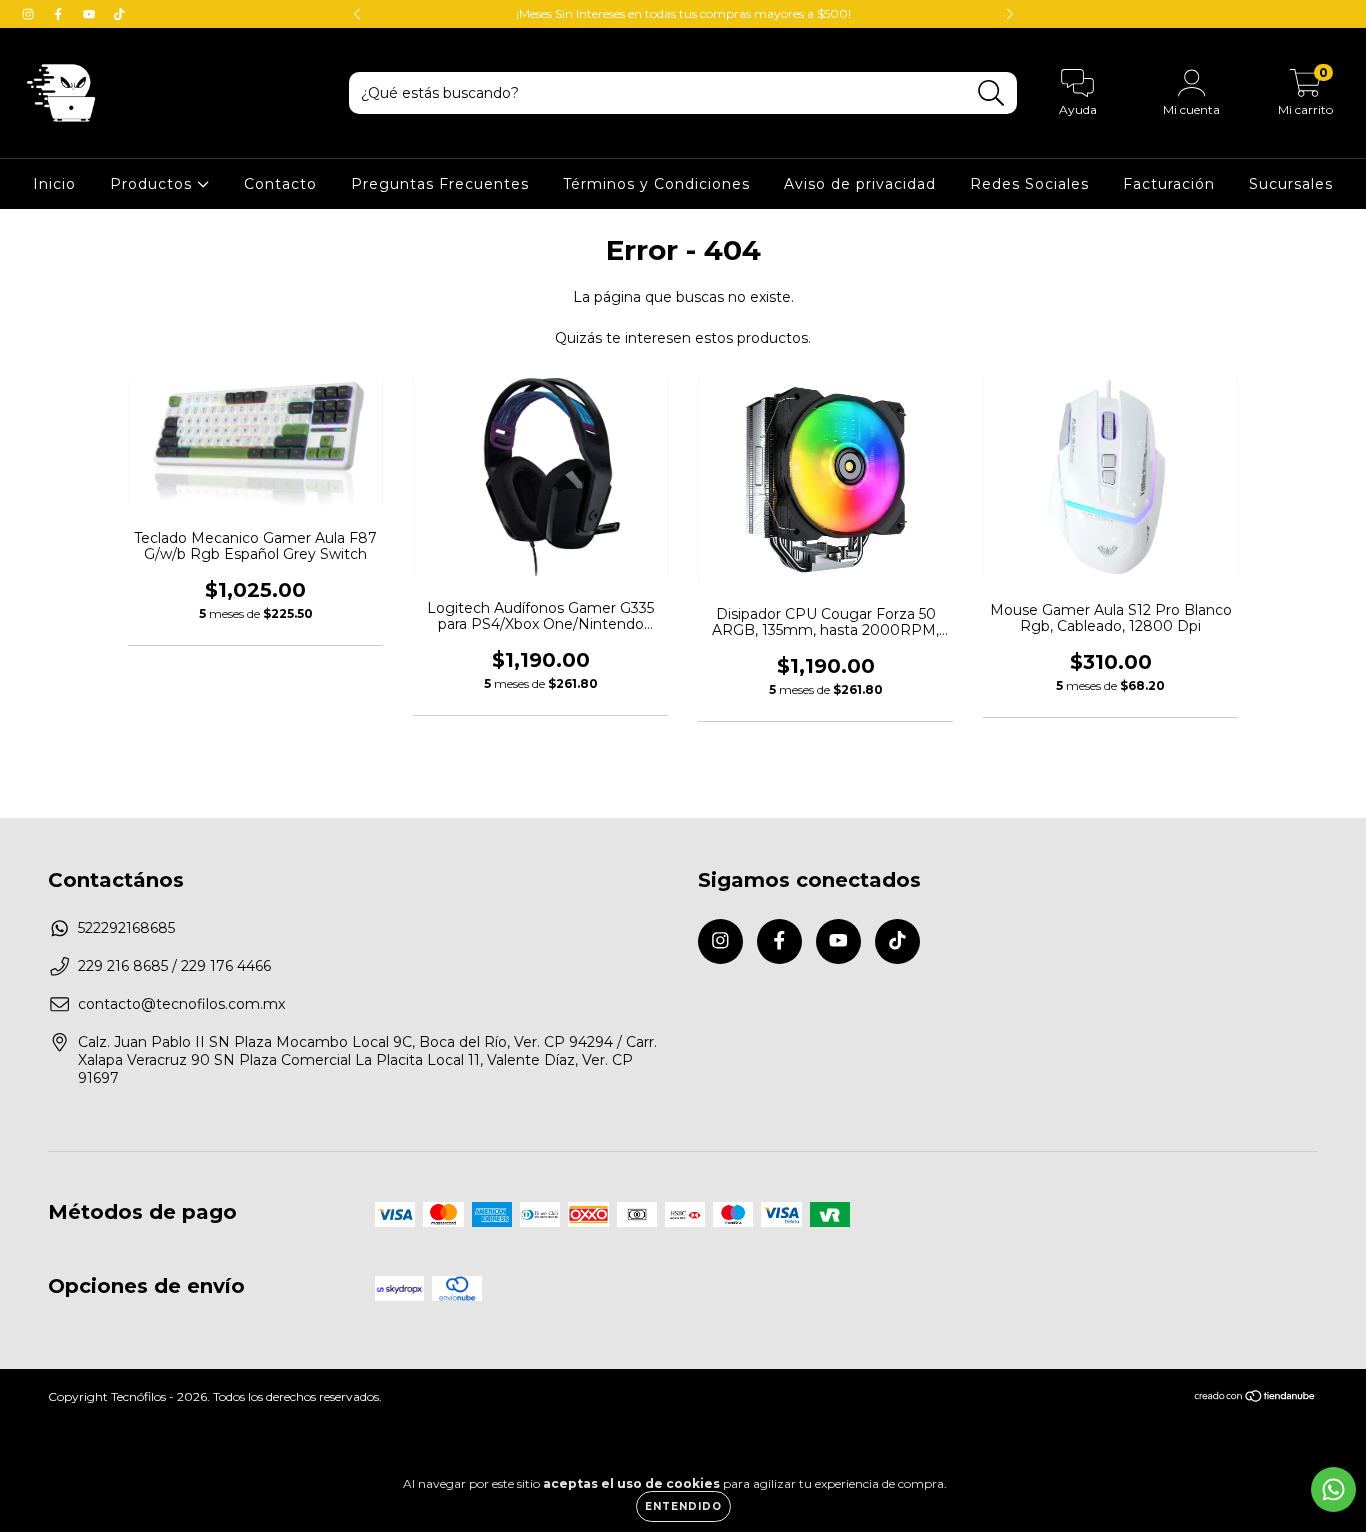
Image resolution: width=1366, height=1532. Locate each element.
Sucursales (1291, 184)
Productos (153, 184)
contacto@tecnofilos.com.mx (181, 1004)
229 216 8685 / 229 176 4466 (174, 966)
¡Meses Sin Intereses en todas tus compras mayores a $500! (683, 13)
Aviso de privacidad (860, 184)
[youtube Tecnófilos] (91, 14)
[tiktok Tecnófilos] (119, 14)
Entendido (683, 1506)
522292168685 (126, 928)
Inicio (54, 184)
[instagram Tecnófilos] (30, 14)
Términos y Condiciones (656, 184)
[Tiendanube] (1255, 1398)
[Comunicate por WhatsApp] (1333, 1489)
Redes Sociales (1029, 184)
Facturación (1169, 184)
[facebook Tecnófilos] (60, 14)
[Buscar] (991, 93)
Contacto (280, 184)
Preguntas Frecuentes (440, 184)
